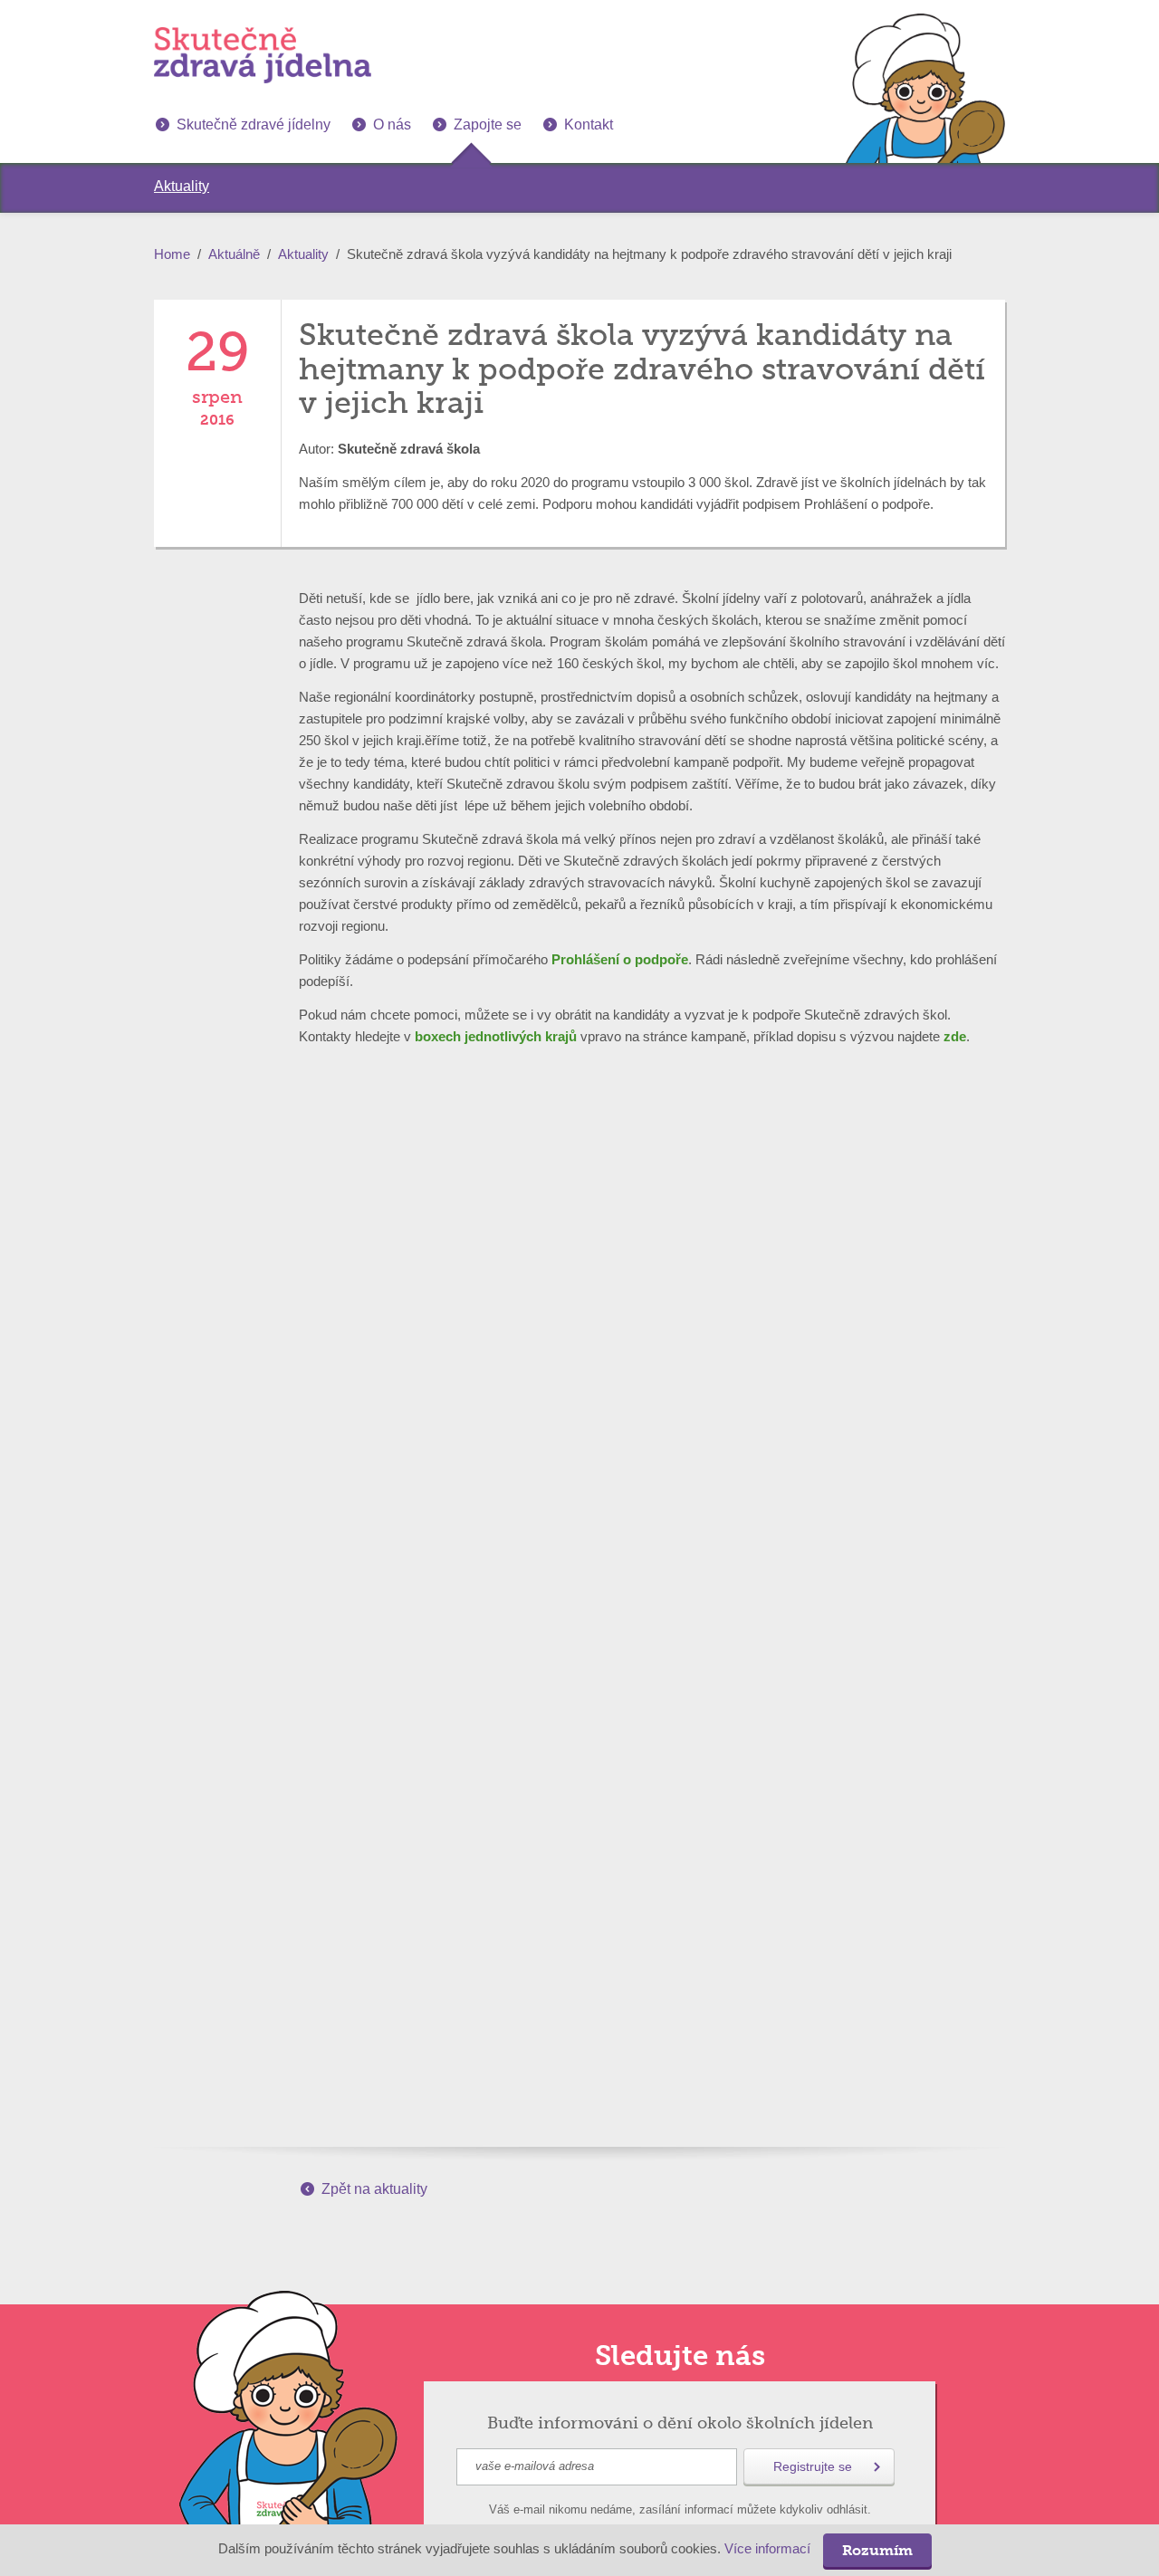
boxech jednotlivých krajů (496, 1036)
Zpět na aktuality (374, 2189)
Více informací (767, 2549)
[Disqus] (579, 1360)
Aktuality (303, 254)
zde (955, 1036)
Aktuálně (234, 254)
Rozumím (877, 2550)
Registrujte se (813, 2466)
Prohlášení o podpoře (620, 959)
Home (172, 254)
